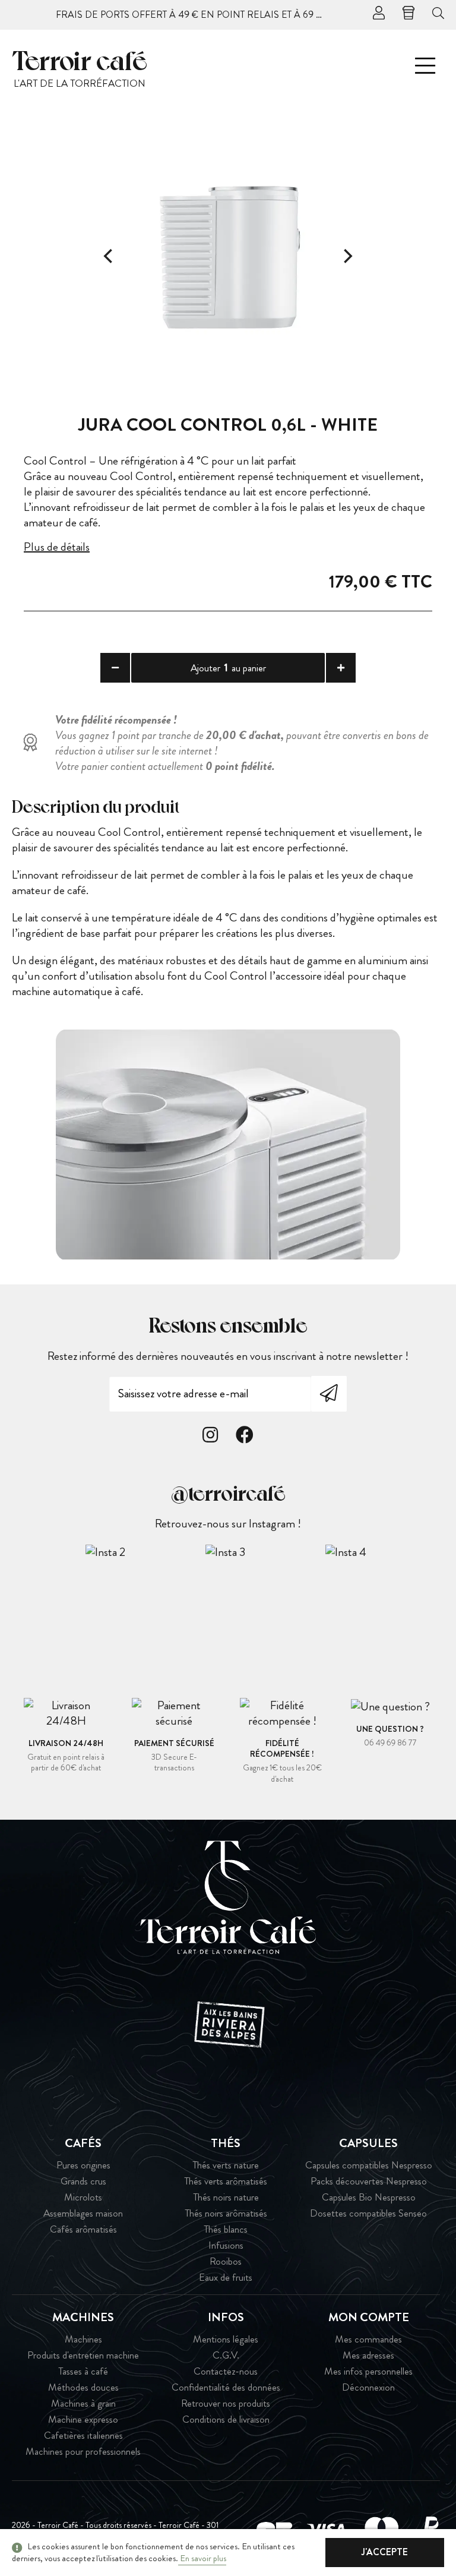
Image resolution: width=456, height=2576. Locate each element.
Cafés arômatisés (83, 2229)
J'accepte (385, 2552)
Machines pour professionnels (83, 2452)
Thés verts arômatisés (226, 2181)
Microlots (83, 2197)
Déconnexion (368, 2387)
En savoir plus (202, 2558)
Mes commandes (368, 2339)
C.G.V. (226, 2355)
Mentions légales (226, 2339)
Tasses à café (83, 2371)
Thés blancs (226, 2229)
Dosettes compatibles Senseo (368, 2213)
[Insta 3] (265, 1552)
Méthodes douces (83, 2387)
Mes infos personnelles (368, 2371)
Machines (83, 2339)
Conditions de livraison (226, 2419)
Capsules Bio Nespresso (369, 2197)
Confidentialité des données (226, 2387)
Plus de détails (57, 547)
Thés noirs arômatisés (226, 2213)
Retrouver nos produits (226, 2403)
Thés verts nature (226, 2165)
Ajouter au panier (228, 667)
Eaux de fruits (226, 2277)
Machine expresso (83, 2419)
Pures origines (83, 2165)
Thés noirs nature (226, 2197)
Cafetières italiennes (83, 2435)
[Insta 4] (385, 1552)
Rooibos (226, 2261)
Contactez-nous (226, 2371)
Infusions (226, 2245)
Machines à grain (83, 2403)
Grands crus (83, 2181)
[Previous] (109, 256)
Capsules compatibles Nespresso (369, 2165)
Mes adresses (368, 2355)
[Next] (347, 256)
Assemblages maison (83, 2213)
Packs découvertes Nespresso (369, 2181)
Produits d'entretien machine (83, 2355)
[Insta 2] (145, 1552)
